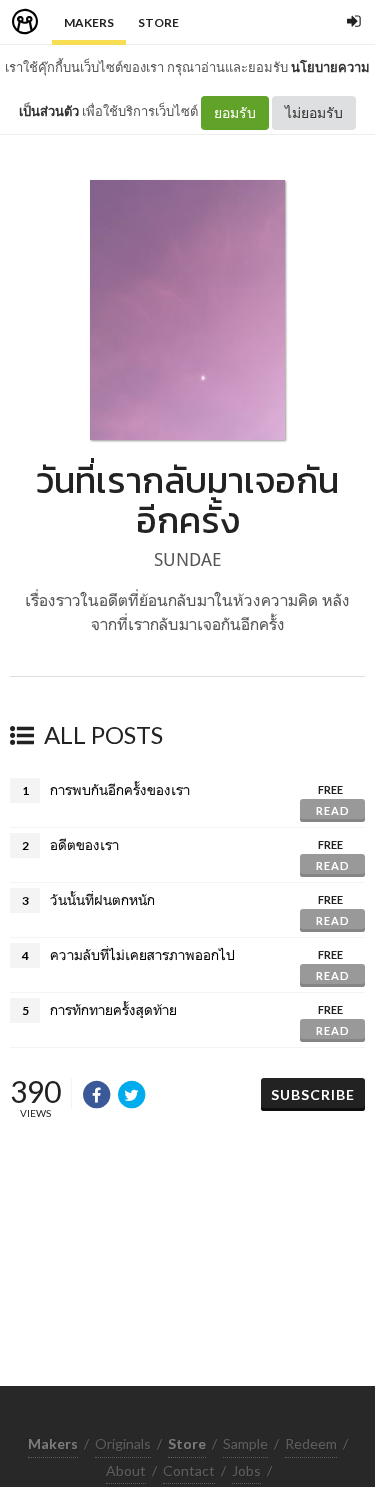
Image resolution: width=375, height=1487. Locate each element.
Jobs (246, 1470)
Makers (89, 22)
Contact (189, 1470)
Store (158, 22)
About (126, 1470)
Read (333, 810)
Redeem (311, 1443)
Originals (123, 1443)
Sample (245, 1443)
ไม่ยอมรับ (314, 112)
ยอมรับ (235, 112)
